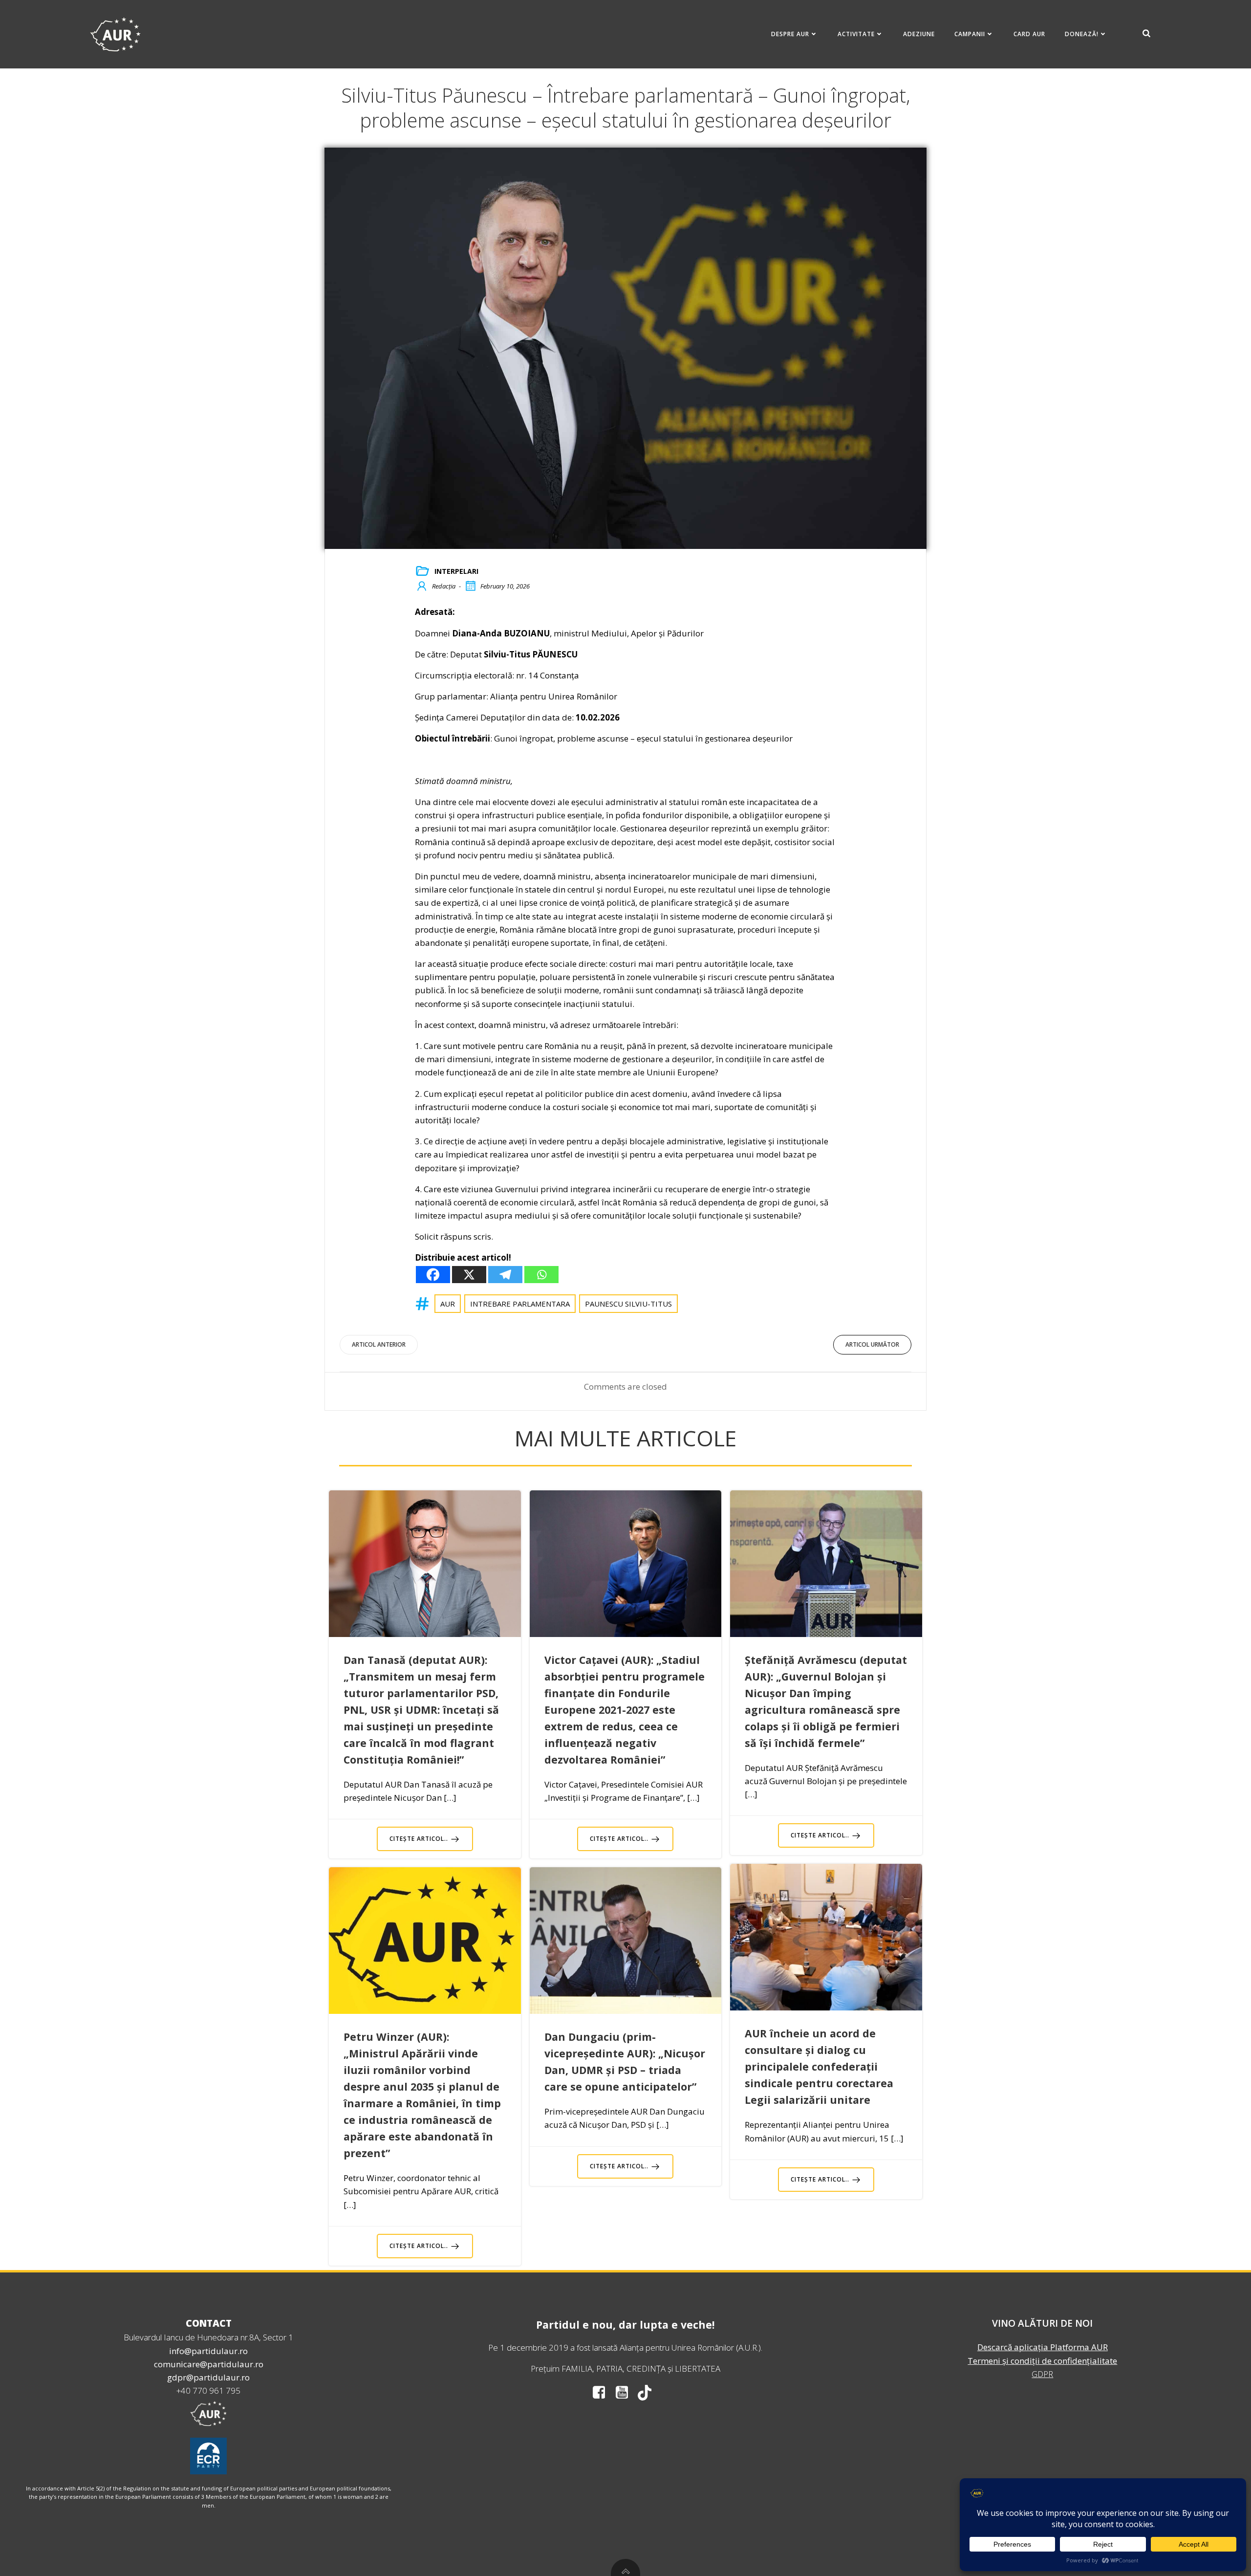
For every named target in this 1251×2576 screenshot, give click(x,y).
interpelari (456, 571)
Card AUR (1029, 34)
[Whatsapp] (541, 1275)
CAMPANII (970, 34)
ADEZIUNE (919, 34)
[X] (469, 1275)
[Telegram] (505, 1275)
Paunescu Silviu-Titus (628, 1304)
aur (448, 1304)
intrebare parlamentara (520, 1304)
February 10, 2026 (505, 586)
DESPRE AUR (790, 34)
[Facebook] (433, 1275)
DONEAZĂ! (1082, 34)
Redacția (444, 586)
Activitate (856, 34)
